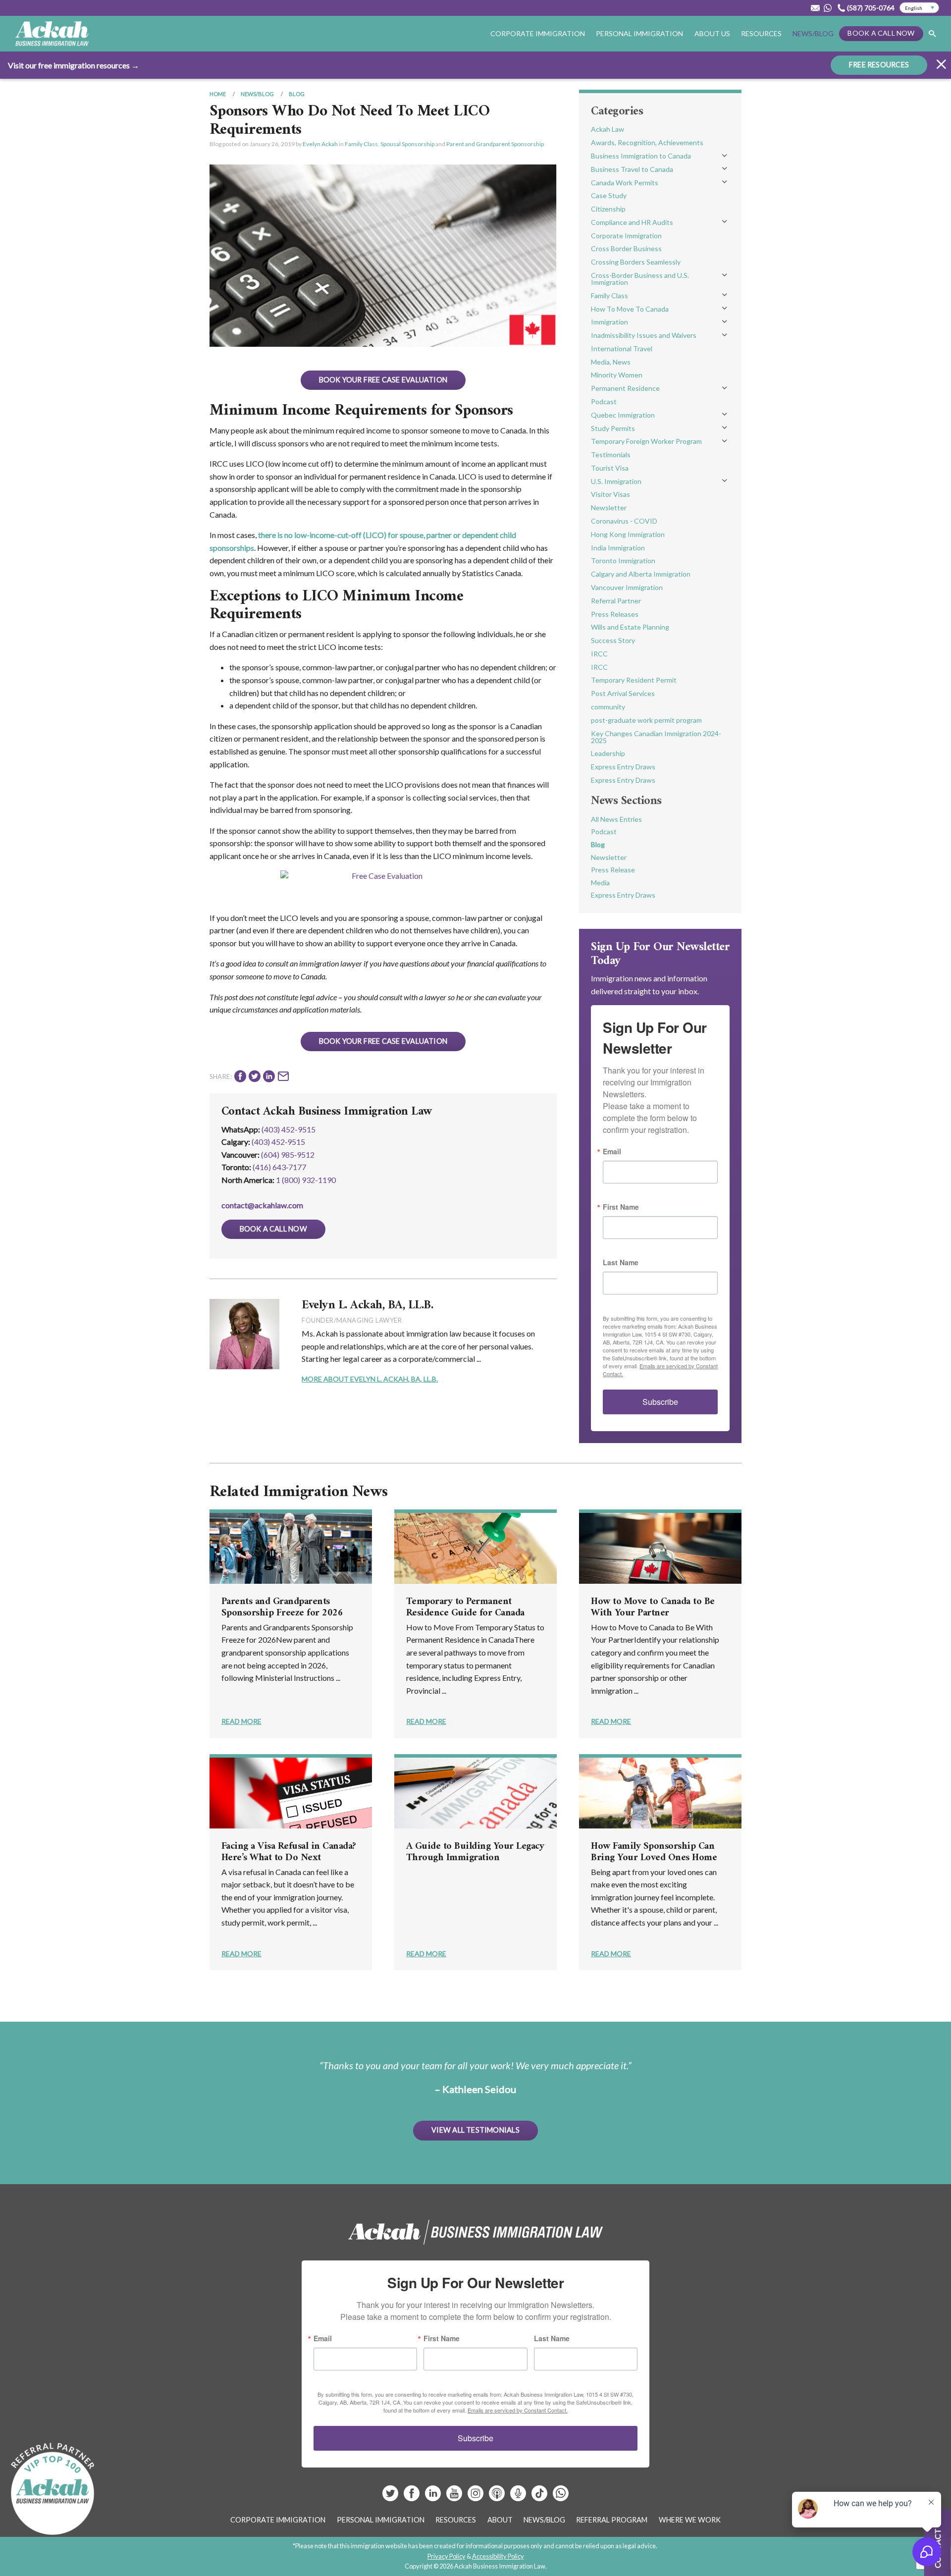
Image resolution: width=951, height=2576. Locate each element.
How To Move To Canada (630, 309)
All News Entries (616, 819)
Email (612, 1151)
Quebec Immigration (623, 415)
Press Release (613, 870)
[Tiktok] (539, 2497)
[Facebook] (412, 2497)
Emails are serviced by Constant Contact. (518, 2410)
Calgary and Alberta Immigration (641, 574)
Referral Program (612, 2520)
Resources (761, 33)
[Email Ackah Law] (815, 8)
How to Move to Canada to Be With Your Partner (653, 1608)
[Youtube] (455, 2497)
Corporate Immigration (626, 236)
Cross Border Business (626, 248)
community (608, 707)
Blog (297, 94)
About (500, 2520)
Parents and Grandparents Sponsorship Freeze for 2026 (282, 1608)
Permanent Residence (625, 388)
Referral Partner (616, 601)
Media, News (611, 362)
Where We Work (690, 2520)
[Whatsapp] (561, 2497)
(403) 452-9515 (289, 1129)
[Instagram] (476, 2497)
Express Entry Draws (623, 767)
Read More (241, 1721)
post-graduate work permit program (646, 720)
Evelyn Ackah (320, 144)
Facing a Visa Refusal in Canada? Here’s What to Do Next (289, 1852)
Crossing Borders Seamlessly (636, 262)
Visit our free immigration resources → (74, 65)
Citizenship (608, 209)
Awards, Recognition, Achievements (647, 142)
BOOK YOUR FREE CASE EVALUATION (383, 380)
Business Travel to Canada (632, 169)
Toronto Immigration (623, 561)
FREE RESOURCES (879, 65)
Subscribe (660, 1402)
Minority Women (617, 375)
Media (600, 883)
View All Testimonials (475, 2130)
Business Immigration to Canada (641, 156)
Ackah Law (608, 129)
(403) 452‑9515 (278, 1142)
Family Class (361, 144)
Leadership (608, 753)
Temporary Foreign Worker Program (646, 441)
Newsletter (609, 508)
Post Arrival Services (623, 693)
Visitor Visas (610, 494)
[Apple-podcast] (498, 2497)
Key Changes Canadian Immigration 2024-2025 (656, 737)
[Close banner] (941, 66)
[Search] (932, 34)
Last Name (621, 1262)
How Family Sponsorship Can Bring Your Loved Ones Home (654, 1852)
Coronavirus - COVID (624, 521)
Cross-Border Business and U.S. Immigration (640, 279)
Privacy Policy (447, 2556)
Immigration (609, 322)
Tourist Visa (610, 468)
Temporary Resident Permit (634, 680)
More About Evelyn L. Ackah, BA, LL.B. (370, 1379)
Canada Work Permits (625, 183)
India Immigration (618, 548)
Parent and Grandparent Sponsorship (495, 144)
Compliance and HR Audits (632, 222)
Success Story (613, 640)
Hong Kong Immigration (628, 534)
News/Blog (813, 33)
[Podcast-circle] (519, 2497)
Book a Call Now (881, 33)
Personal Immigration (381, 2520)
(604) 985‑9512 (288, 1154)
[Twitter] (391, 2497)
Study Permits (613, 428)
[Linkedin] (434, 2497)
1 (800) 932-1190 (306, 1180)
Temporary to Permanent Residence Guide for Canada (465, 1608)
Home (218, 94)
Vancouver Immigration (627, 587)
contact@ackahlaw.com (262, 1205)
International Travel (622, 349)
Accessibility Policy (498, 2556)
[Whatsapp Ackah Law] (829, 8)
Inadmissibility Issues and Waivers (644, 335)
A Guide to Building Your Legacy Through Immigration (475, 1852)
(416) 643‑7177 (279, 1167)
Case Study (609, 195)
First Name (621, 1207)
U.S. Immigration (616, 481)
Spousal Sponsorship (407, 144)
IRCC (599, 654)
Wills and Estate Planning (630, 627)
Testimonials (611, 455)
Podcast (604, 402)
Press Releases (615, 614)
